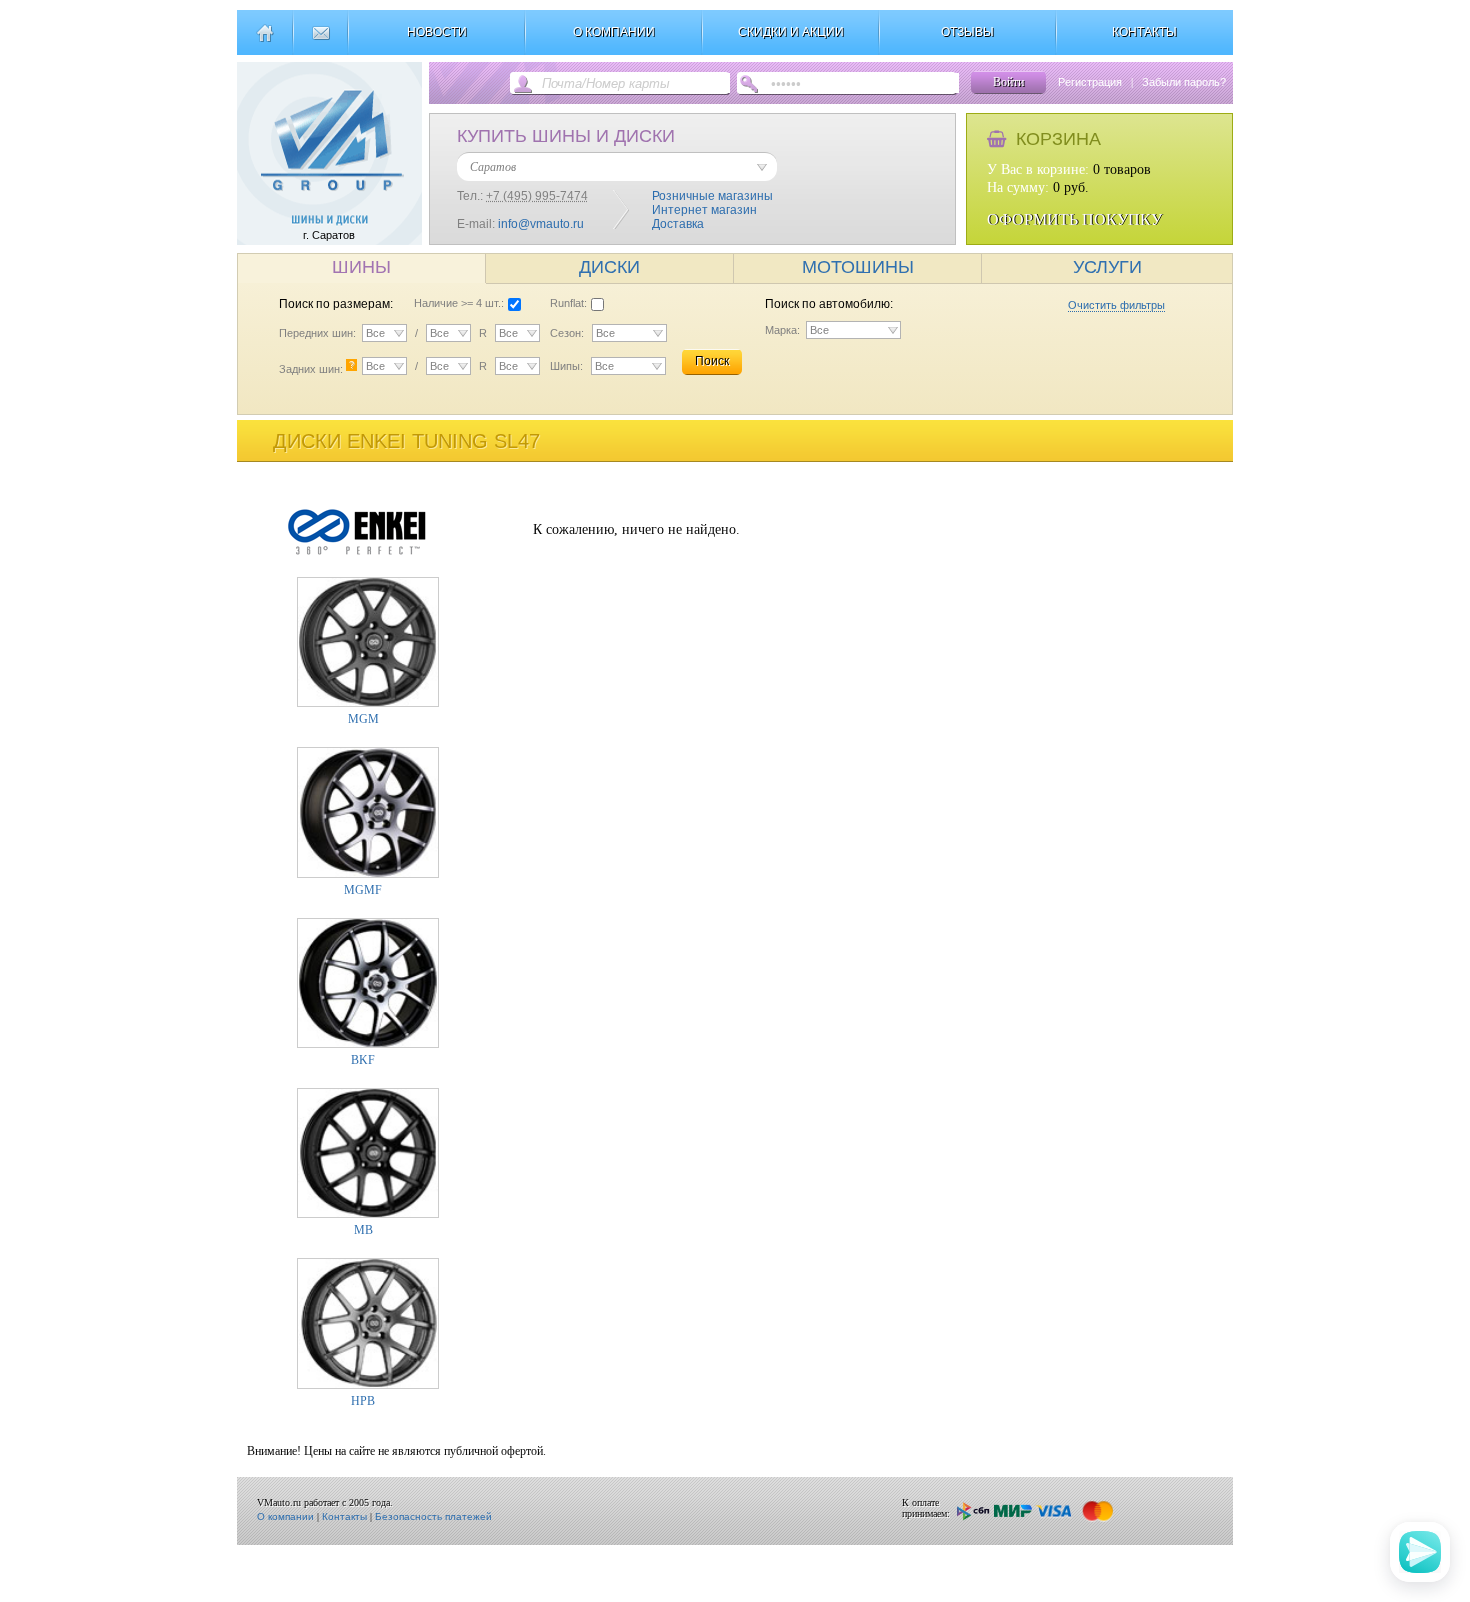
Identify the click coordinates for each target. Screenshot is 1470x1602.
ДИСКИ (609, 267)
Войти (1008, 82)
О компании (285, 1516)
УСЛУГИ (1107, 267)
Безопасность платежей (433, 1516)
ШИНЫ (361, 267)
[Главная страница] (264, 41)
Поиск (712, 361)
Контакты (344, 1516)
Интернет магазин (704, 210)
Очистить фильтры (1116, 305)
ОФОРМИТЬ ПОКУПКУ (1074, 219)
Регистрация (1090, 82)
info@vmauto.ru (541, 224)
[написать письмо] (320, 41)
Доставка (678, 224)
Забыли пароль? (1184, 82)
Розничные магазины (712, 196)
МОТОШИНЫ (858, 267)
